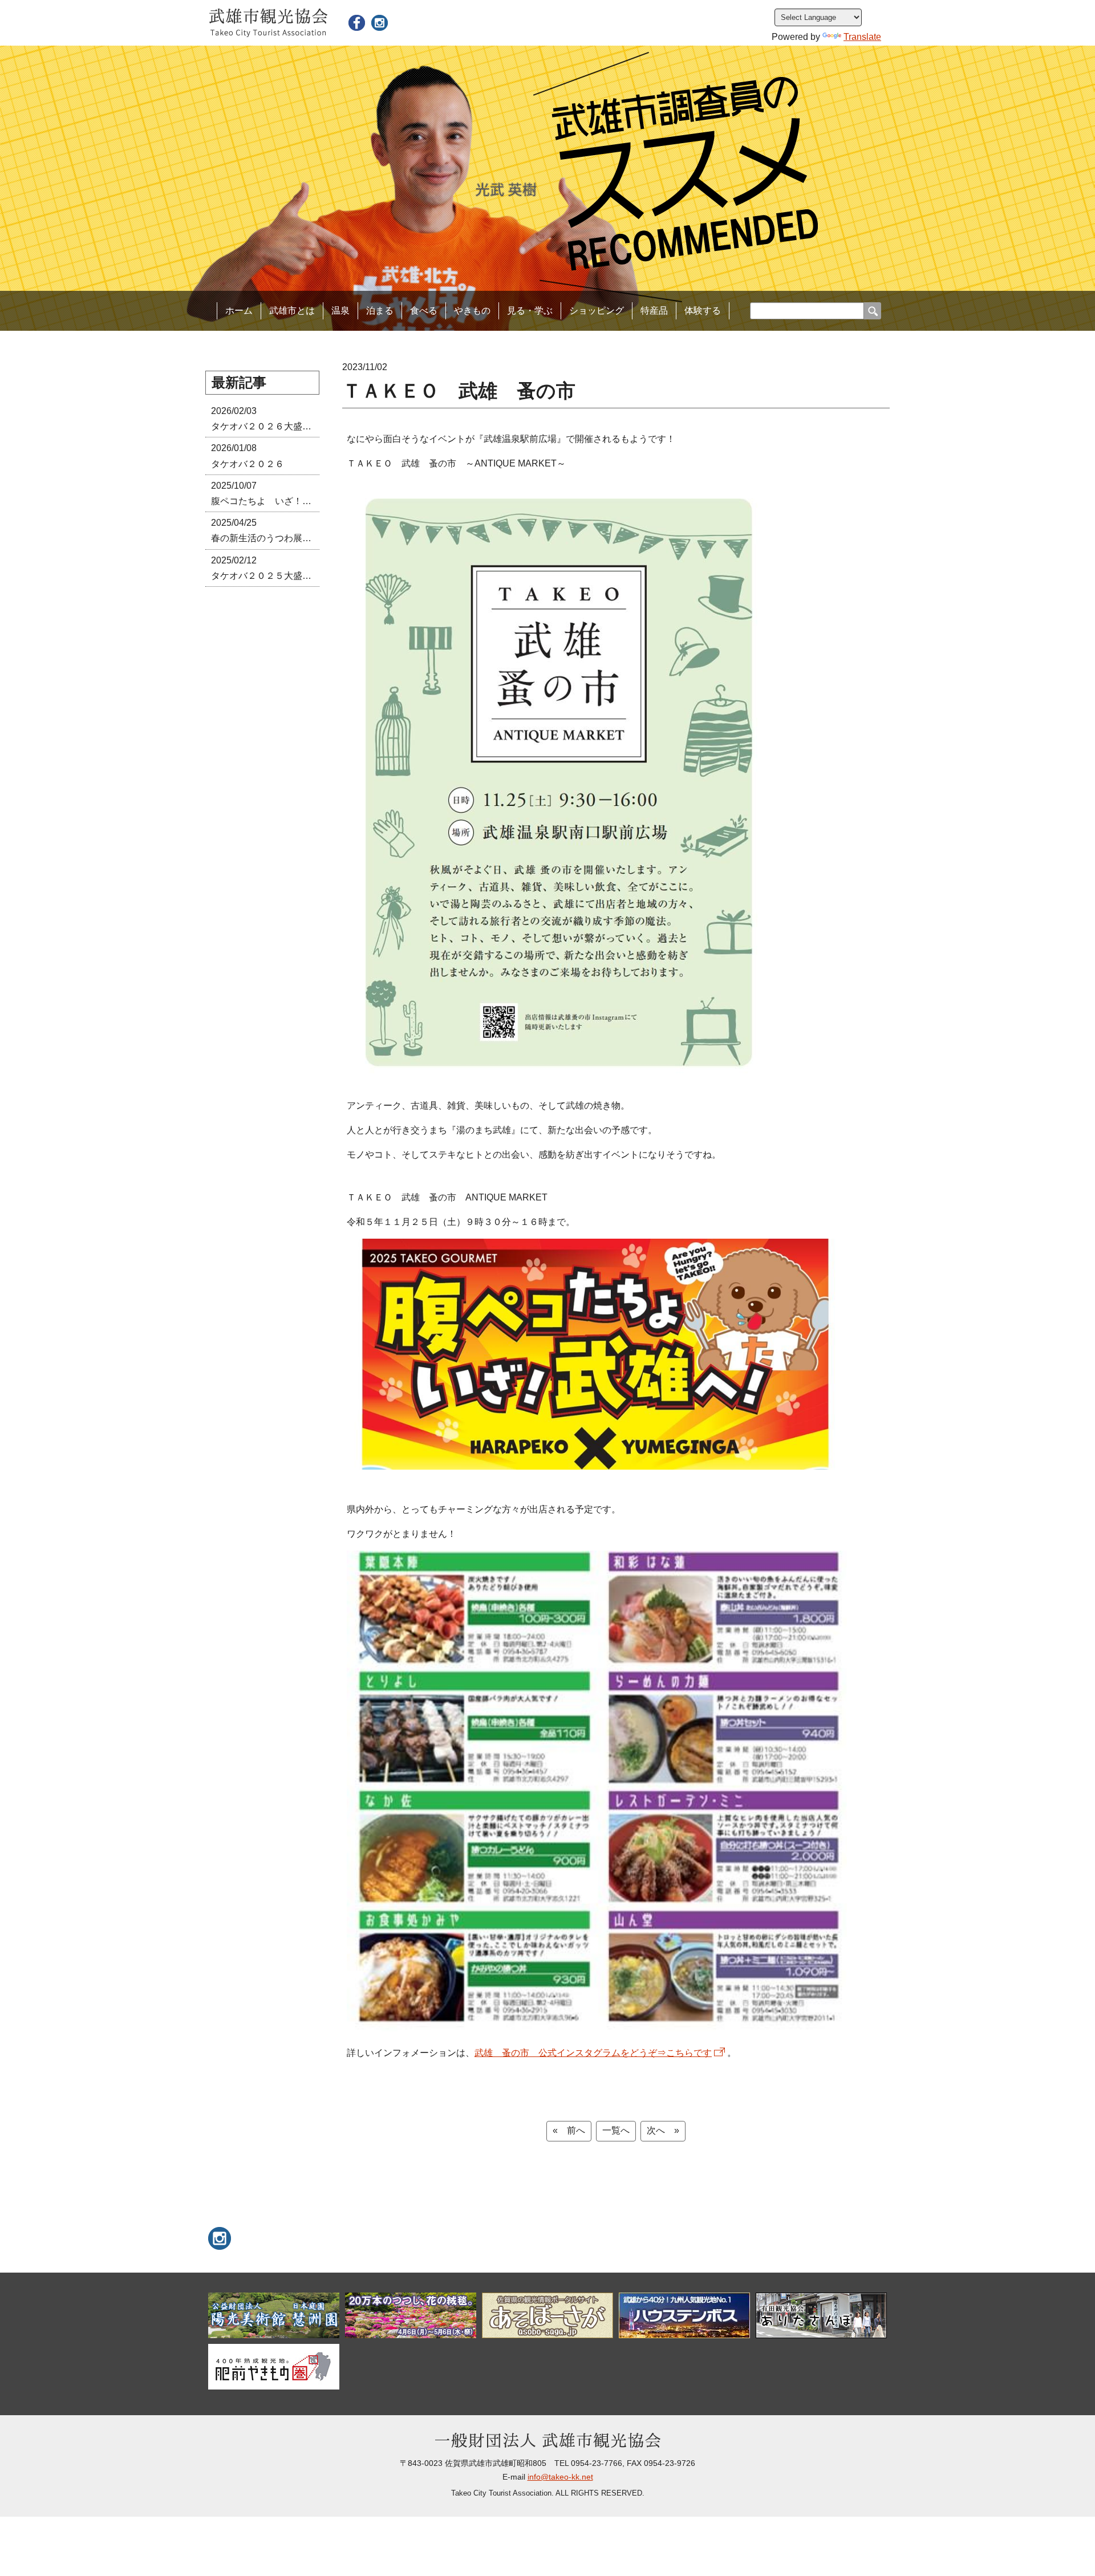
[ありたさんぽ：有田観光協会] (821, 2315)
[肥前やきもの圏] (274, 2367)
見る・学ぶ (530, 311)
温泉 (340, 311)
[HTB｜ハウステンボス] (684, 2315)
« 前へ (569, 2130)
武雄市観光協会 (268, 23)
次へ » (663, 2130)
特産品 (654, 311)
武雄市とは (292, 311)
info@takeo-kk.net (560, 2477)
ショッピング (597, 311)
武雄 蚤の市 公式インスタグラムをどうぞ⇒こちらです (593, 2053)
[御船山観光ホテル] (411, 2315)
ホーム (239, 311)
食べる (424, 311)
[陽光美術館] (274, 2315)
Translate (862, 37)
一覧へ (616, 2130)
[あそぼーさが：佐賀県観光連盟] (547, 2315)
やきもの (472, 311)
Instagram (379, 23)
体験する (703, 311)
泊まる (380, 311)
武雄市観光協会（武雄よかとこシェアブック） (356, 23)
